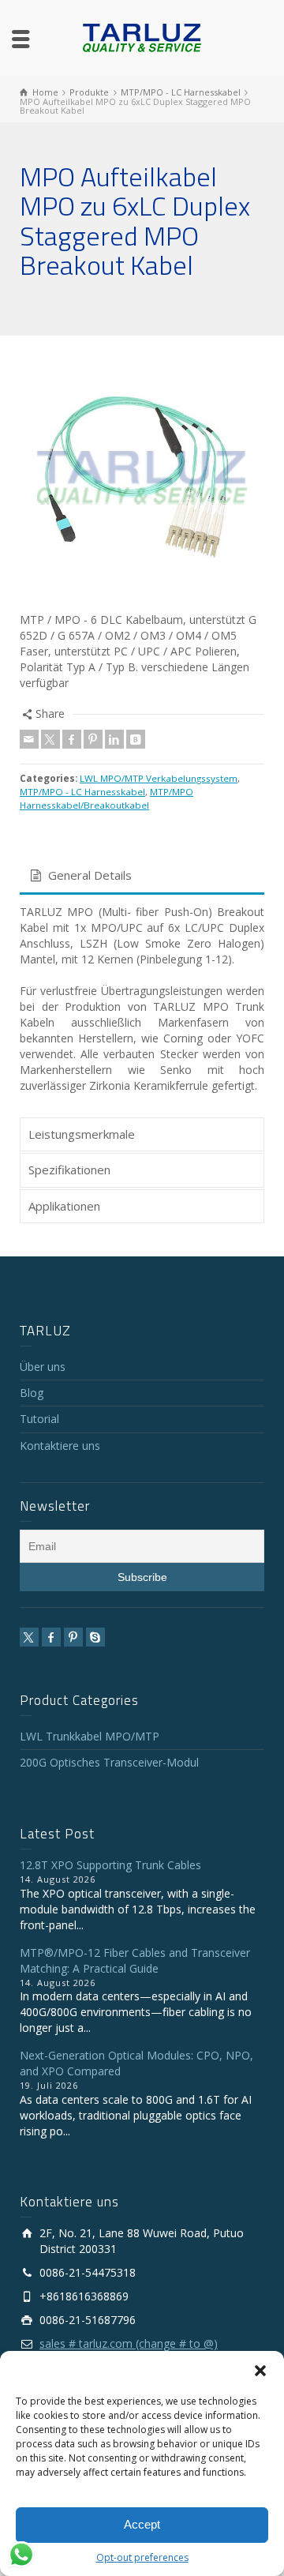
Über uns (43, 1367)
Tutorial (39, 1419)
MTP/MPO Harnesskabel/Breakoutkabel (106, 798)
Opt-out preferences (142, 2557)
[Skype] (95, 1637)
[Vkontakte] (136, 739)
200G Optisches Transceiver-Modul (109, 1762)
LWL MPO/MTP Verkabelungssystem (159, 778)
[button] (260, 2371)
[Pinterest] (93, 739)
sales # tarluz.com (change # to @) (129, 2343)
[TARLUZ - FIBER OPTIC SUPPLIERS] (142, 37)
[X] (50, 739)
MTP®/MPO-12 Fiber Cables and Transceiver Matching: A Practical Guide (135, 1960)
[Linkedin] (114, 739)
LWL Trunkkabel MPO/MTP (90, 1736)
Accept (142, 2524)
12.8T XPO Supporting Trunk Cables (110, 1865)
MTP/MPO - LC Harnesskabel (82, 792)
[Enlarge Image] (142, 478)
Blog (32, 1393)
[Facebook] (72, 739)
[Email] (29, 739)
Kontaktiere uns (60, 1446)
